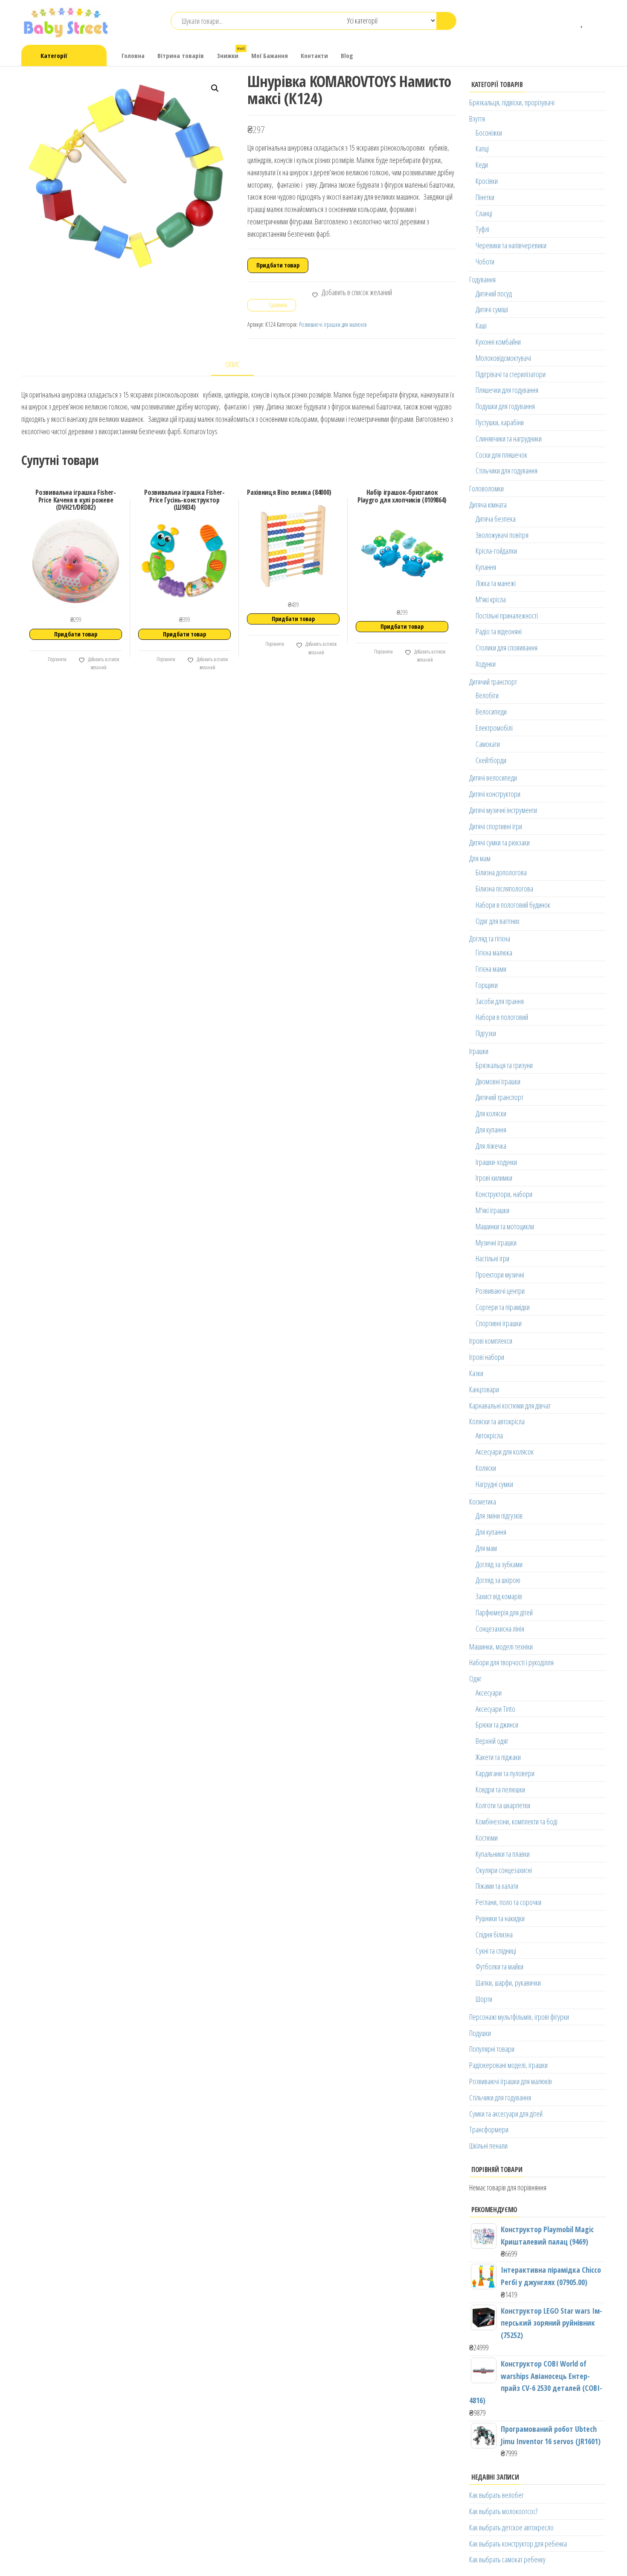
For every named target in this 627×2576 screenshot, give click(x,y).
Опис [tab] (233, 364)
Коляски (486, 1468)
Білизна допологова (501, 872)
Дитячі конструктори (495, 794)
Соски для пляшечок (501, 455)
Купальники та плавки (503, 1854)
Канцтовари (484, 1389)
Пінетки (485, 197)
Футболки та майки (499, 1966)
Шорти (484, 1999)
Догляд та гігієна (490, 938)
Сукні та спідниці (496, 1951)
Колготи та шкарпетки (503, 1805)
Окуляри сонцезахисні (504, 1870)
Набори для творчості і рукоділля (511, 1662)
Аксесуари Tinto (495, 1709)
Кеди (482, 165)
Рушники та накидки (500, 1918)
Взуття (477, 119)
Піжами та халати (497, 1886)
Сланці (484, 213)
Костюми (487, 1838)
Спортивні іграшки (499, 1323)
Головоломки (486, 488)
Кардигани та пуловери (505, 1773)
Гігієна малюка (494, 953)
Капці (482, 148)
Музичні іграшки (496, 1243)
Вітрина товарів (181, 55)
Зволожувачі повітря (502, 535)
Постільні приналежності (507, 616)
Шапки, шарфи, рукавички (508, 1983)
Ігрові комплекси (491, 1341)
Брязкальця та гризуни (504, 1065)
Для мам (480, 858)
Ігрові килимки (494, 1178)
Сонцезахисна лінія (500, 1629)
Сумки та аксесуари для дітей (506, 2114)
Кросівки (487, 181)
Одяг (475, 1679)
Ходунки (486, 664)
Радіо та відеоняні (499, 631)
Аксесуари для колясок (505, 1452)
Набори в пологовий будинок (513, 905)
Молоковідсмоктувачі (503, 358)
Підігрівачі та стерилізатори (511, 374)
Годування (482, 279)
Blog (347, 55)
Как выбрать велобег (496, 2495)
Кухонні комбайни (498, 342)
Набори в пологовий (502, 1017)
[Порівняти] (570, 21)
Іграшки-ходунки (496, 1162)
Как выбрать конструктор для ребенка (518, 2544)
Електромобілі (494, 728)
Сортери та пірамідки (503, 1307)
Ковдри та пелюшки (500, 1789)
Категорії (54, 55)
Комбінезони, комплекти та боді (517, 1821)
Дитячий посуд (494, 293)
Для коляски (491, 1113)
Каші (481, 325)
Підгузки (486, 1033)
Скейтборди (491, 760)
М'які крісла (491, 599)
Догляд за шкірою (498, 1580)
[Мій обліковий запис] (595, 21)
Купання (486, 567)
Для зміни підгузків (499, 1516)
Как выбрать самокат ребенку (507, 2559)
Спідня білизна (494, 1934)
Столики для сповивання (507, 648)
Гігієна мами (491, 969)
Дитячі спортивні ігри (496, 826)
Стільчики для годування (507, 470)
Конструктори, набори (504, 1194)
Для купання (491, 1130)
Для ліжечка (491, 1146)
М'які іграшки (492, 1210)
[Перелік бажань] (582, 21)
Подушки (480, 2033)
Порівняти (57, 659)
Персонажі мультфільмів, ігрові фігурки (519, 2017)
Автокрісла (489, 1435)
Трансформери (489, 2129)
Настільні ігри (492, 1258)
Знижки (231, 53)
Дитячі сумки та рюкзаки (499, 842)
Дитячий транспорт (493, 682)
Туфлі (482, 229)
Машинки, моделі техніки (501, 1647)
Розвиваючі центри (500, 1291)
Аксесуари (489, 1693)
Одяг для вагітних (498, 921)
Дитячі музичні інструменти (503, 810)
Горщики (487, 985)
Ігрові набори (487, 1357)
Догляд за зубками (499, 1564)
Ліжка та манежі (496, 583)
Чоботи (485, 261)
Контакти (314, 55)
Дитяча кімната (488, 505)
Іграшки (479, 1051)
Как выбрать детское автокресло (511, 2527)
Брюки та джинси (497, 1725)
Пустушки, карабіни (500, 422)
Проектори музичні (500, 1275)
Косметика (483, 1501)
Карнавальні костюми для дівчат (510, 1406)
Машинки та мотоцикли (505, 1226)
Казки (476, 1373)
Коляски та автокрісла (497, 1421)
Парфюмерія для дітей (504, 1612)
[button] (215, 88)
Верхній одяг (492, 1741)
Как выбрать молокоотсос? (503, 2511)
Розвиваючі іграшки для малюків (333, 324)
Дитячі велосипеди (493, 778)
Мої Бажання (270, 55)
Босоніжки (489, 133)
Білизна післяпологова (504, 889)
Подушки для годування (505, 406)
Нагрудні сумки (494, 1484)
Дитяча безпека (496, 519)
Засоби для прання (500, 1001)
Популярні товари (492, 2049)
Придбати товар (278, 265)
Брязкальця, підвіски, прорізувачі (512, 102)
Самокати (488, 744)
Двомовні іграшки (498, 1081)
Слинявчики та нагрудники (509, 439)
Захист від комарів (499, 1596)
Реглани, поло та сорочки (508, 1902)
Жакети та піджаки (498, 1757)
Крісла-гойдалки (496, 551)
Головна (133, 55)
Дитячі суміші (492, 309)
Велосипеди (491, 712)
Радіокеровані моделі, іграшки (508, 2065)
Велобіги (487, 695)
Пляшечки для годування (507, 390)
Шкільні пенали (488, 2146)
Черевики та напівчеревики (511, 245)
